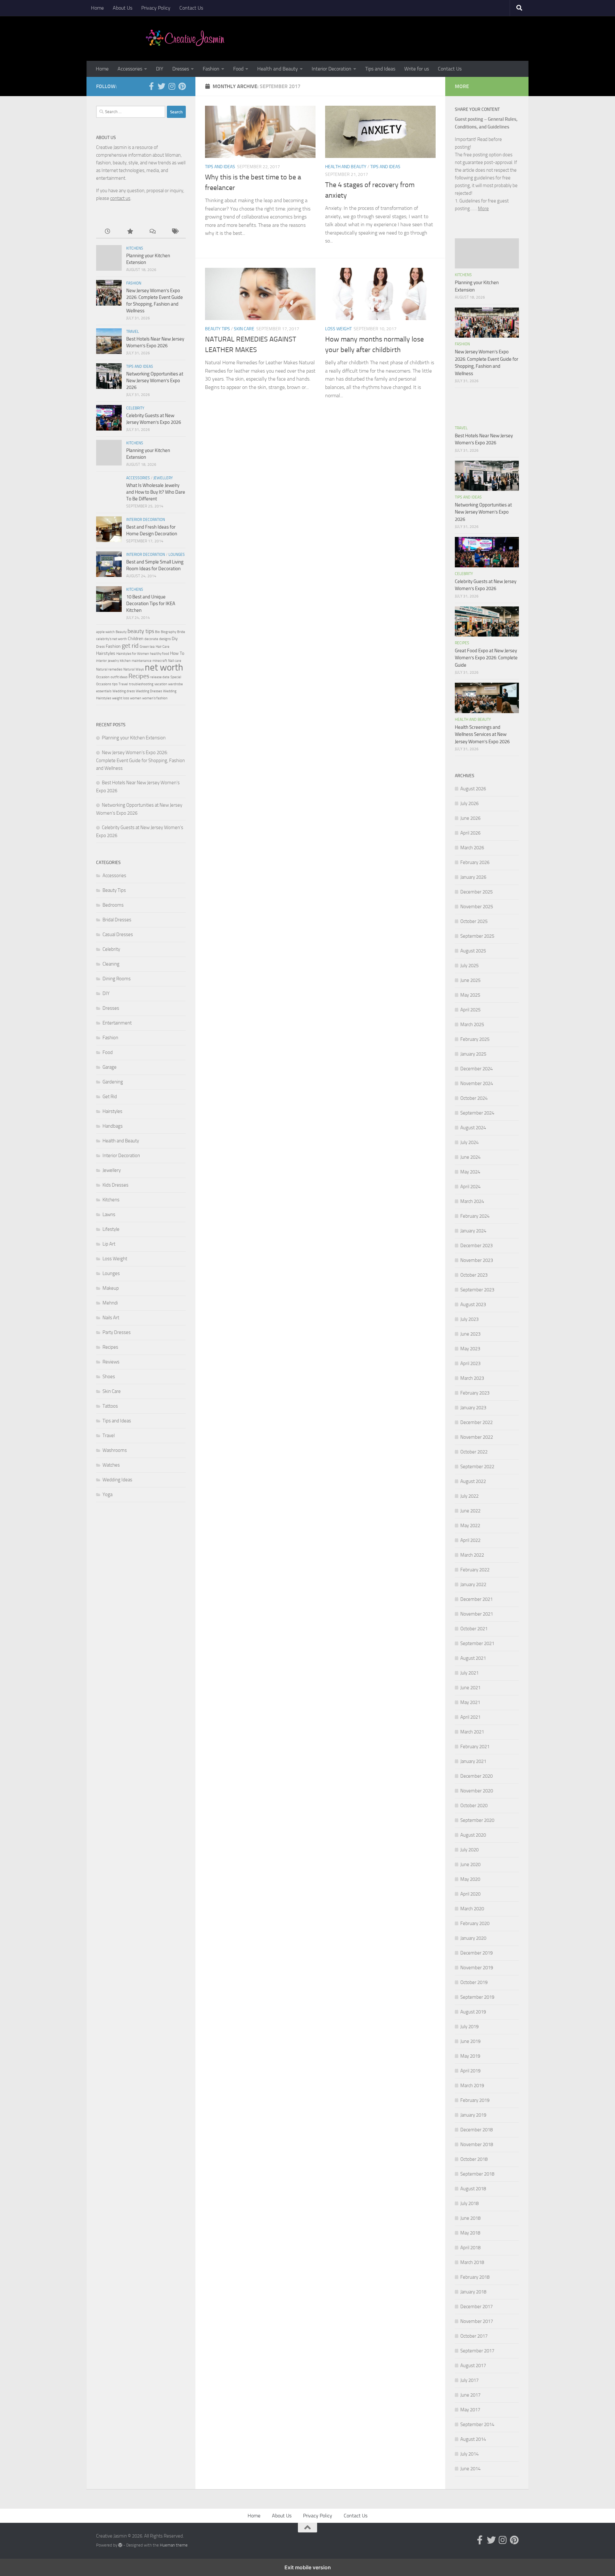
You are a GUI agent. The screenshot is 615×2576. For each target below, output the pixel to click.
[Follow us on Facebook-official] (151, 86)
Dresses (181, 69)
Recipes (139, 676)
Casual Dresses (118, 934)
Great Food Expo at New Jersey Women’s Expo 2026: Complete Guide (486, 658)
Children (136, 639)
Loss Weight (338, 329)
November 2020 (477, 1791)
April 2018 (470, 2248)
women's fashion (155, 698)
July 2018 (469, 2203)
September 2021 (477, 1643)
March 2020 (472, 1909)
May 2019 (470, 2056)
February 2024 (475, 1216)
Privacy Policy (156, 8)
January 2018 (473, 2292)
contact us (120, 198)
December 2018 (476, 2130)
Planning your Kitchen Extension (134, 738)
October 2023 (474, 1275)
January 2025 (473, 1054)
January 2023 (473, 1408)
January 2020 (473, 1938)
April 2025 (470, 1010)
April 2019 (470, 2071)
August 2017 (473, 2366)
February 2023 (475, 1393)
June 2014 (470, 2469)
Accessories (130, 69)
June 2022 (470, 1511)
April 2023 (470, 1363)
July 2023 (469, 1319)
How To (177, 653)
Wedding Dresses (149, 691)
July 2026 (469, 803)
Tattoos (110, 1406)
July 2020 (469, 1850)
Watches (111, 1465)
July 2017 (469, 2380)
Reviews (111, 1362)
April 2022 (470, 1540)
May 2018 (470, 2233)
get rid (130, 646)
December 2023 (476, 1246)
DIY (160, 69)
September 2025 (477, 936)
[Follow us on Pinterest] (182, 86)
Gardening (113, 1082)
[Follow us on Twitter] (161, 86)
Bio (157, 632)
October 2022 (474, 1452)
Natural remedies (109, 669)
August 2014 (473, 2439)
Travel (133, 332)
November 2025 (477, 907)
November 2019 (477, 1968)
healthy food (160, 654)
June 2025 (470, 980)
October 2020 (474, 1806)
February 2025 (475, 1039)
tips (115, 684)
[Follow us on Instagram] (172, 86)
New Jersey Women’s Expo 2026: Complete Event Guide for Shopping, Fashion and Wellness (140, 760)
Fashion (211, 69)
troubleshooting (141, 684)
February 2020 (475, 1923)
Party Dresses (117, 1332)
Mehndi (110, 1303)
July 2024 (469, 1142)
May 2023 (470, 1349)
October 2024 (474, 1098)
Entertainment (117, 1023)
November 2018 (477, 2144)
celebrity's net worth (111, 639)
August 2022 (473, 1481)
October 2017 (474, 2336)
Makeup (111, 1288)
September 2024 (477, 1113)
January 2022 (473, 1584)
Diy (175, 639)
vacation (161, 684)
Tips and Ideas (380, 69)
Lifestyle (111, 1229)
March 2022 (472, 1555)
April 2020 (470, 1894)
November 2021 (477, 1614)
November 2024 (477, 1083)
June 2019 (470, 2041)
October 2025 (474, 921)
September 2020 (477, 1820)
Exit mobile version (308, 2567)
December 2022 (476, 1422)
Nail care (175, 661)
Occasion (103, 677)
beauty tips (141, 631)
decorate (151, 639)
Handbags (113, 1126)
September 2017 (477, 2351)
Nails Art (111, 1318)
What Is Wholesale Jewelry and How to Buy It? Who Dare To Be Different (156, 492)
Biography (168, 632)
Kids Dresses (115, 1185)
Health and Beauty (278, 69)
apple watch (105, 632)
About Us (123, 8)
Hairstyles (106, 653)
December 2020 (476, 1776)
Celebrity (135, 408)
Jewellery (163, 478)
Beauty (121, 632)
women (136, 698)
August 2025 (473, 951)
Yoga (107, 1494)
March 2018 (472, 2262)
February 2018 (475, 2277)
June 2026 (470, 818)
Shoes (109, 1377)
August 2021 (473, 1658)
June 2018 (470, 2218)
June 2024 (470, 1157)
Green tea (147, 647)
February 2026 (475, 862)
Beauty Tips (217, 329)
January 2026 (473, 877)
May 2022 (470, 1526)
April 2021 (470, 1717)
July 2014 (469, 2454)
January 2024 (473, 1231)
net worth (164, 667)
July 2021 (469, 1673)
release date (160, 677)
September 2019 (477, 1997)
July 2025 (469, 966)
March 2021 (472, 1732)
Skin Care (244, 329)
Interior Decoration (332, 69)
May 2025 (470, 995)
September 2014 (477, 2424)
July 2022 (469, 1496)
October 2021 (474, 1629)
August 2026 (473, 789)
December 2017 (476, 2307)
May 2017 (470, 2410)
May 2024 (470, 1172)
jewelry (113, 661)
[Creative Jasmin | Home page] (185, 38)
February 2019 (475, 2100)
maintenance (142, 661)
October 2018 (474, 2159)
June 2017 (470, 2395)
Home (97, 8)
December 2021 (476, 1599)
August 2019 (473, 2012)
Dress (100, 647)
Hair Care (163, 647)
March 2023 (472, 1378)
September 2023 (477, 1290)
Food (238, 69)
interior (102, 661)
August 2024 (473, 1128)
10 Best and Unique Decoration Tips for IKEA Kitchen (151, 604)
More (483, 209)
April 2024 (470, 1187)
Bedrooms (113, 905)
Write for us (417, 69)
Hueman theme (174, 2545)
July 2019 (469, 2027)
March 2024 (472, 1201)
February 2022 (475, 1570)
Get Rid (110, 1097)
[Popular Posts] (130, 232)
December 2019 (476, 1953)
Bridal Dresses (117, 920)
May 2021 (470, 1702)
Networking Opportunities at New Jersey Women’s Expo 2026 (155, 381)
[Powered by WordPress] (120, 2545)
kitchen (125, 661)
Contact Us (191, 8)
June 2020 (470, 1864)
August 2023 (473, 1304)
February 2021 (475, 1747)
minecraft (160, 661)
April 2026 (470, 833)
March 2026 (472, 848)
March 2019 (472, 2086)
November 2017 (477, 2321)
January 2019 (473, 2115)
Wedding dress (124, 691)
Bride (181, 632)
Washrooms (115, 1450)
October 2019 (474, 1982)
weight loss (121, 698)
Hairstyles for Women (133, 654)
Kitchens (135, 248)
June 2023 (470, 1334)
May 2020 (470, 1879)
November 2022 (477, 1437)
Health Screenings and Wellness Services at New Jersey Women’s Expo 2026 (482, 734)
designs (165, 639)
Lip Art (109, 1244)
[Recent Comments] (152, 232)
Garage (110, 1067)
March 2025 (472, 1025)
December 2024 (476, 1069)
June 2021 (470, 1688)
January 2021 (473, 1761)
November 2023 (477, 1260)
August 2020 (473, 1835)
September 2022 (477, 1467)
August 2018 (473, 2189)
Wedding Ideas (117, 1480)
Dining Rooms (117, 979)
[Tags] (175, 232)
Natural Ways (134, 669)
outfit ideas (119, 677)
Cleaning (111, 964)
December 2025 (476, 892)
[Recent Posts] (107, 232)
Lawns (109, 1214)
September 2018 (477, 2174)
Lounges (177, 555)
